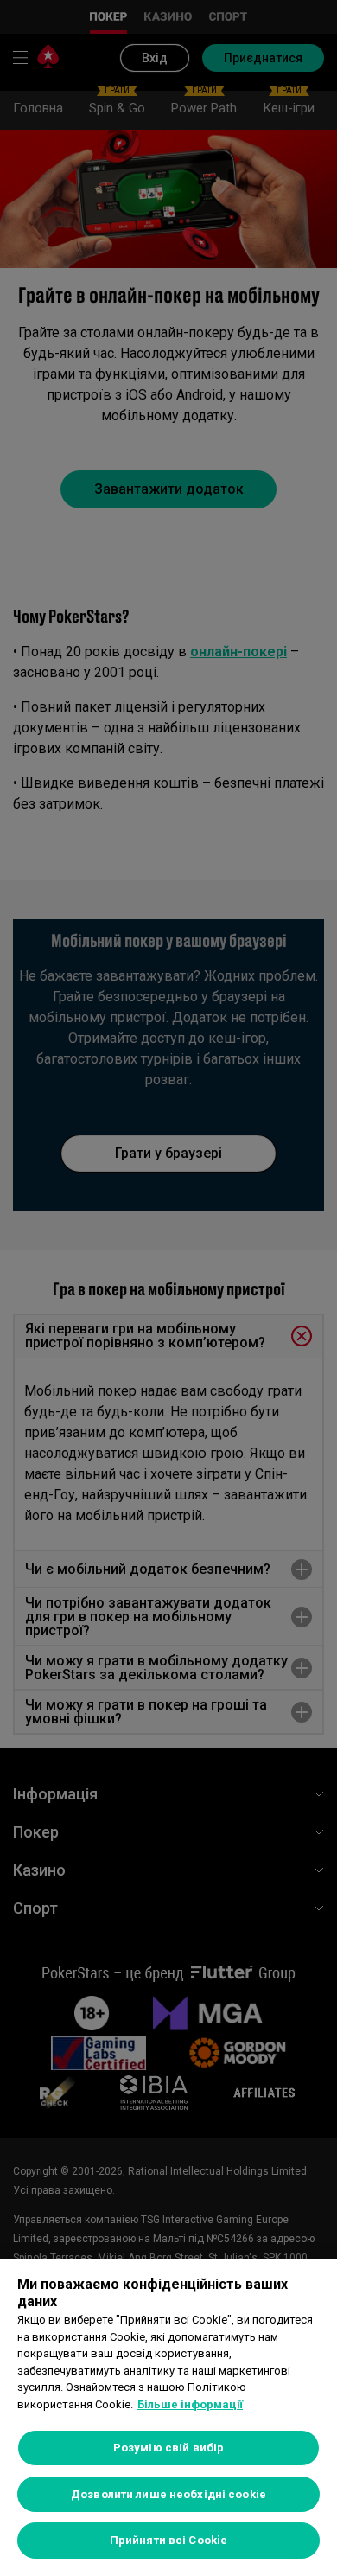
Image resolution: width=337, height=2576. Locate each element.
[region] (168, 2417)
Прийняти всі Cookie (168, 2540)
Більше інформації (190, 2404)
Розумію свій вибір (168, 2448)
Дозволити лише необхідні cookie (168, 2494)
